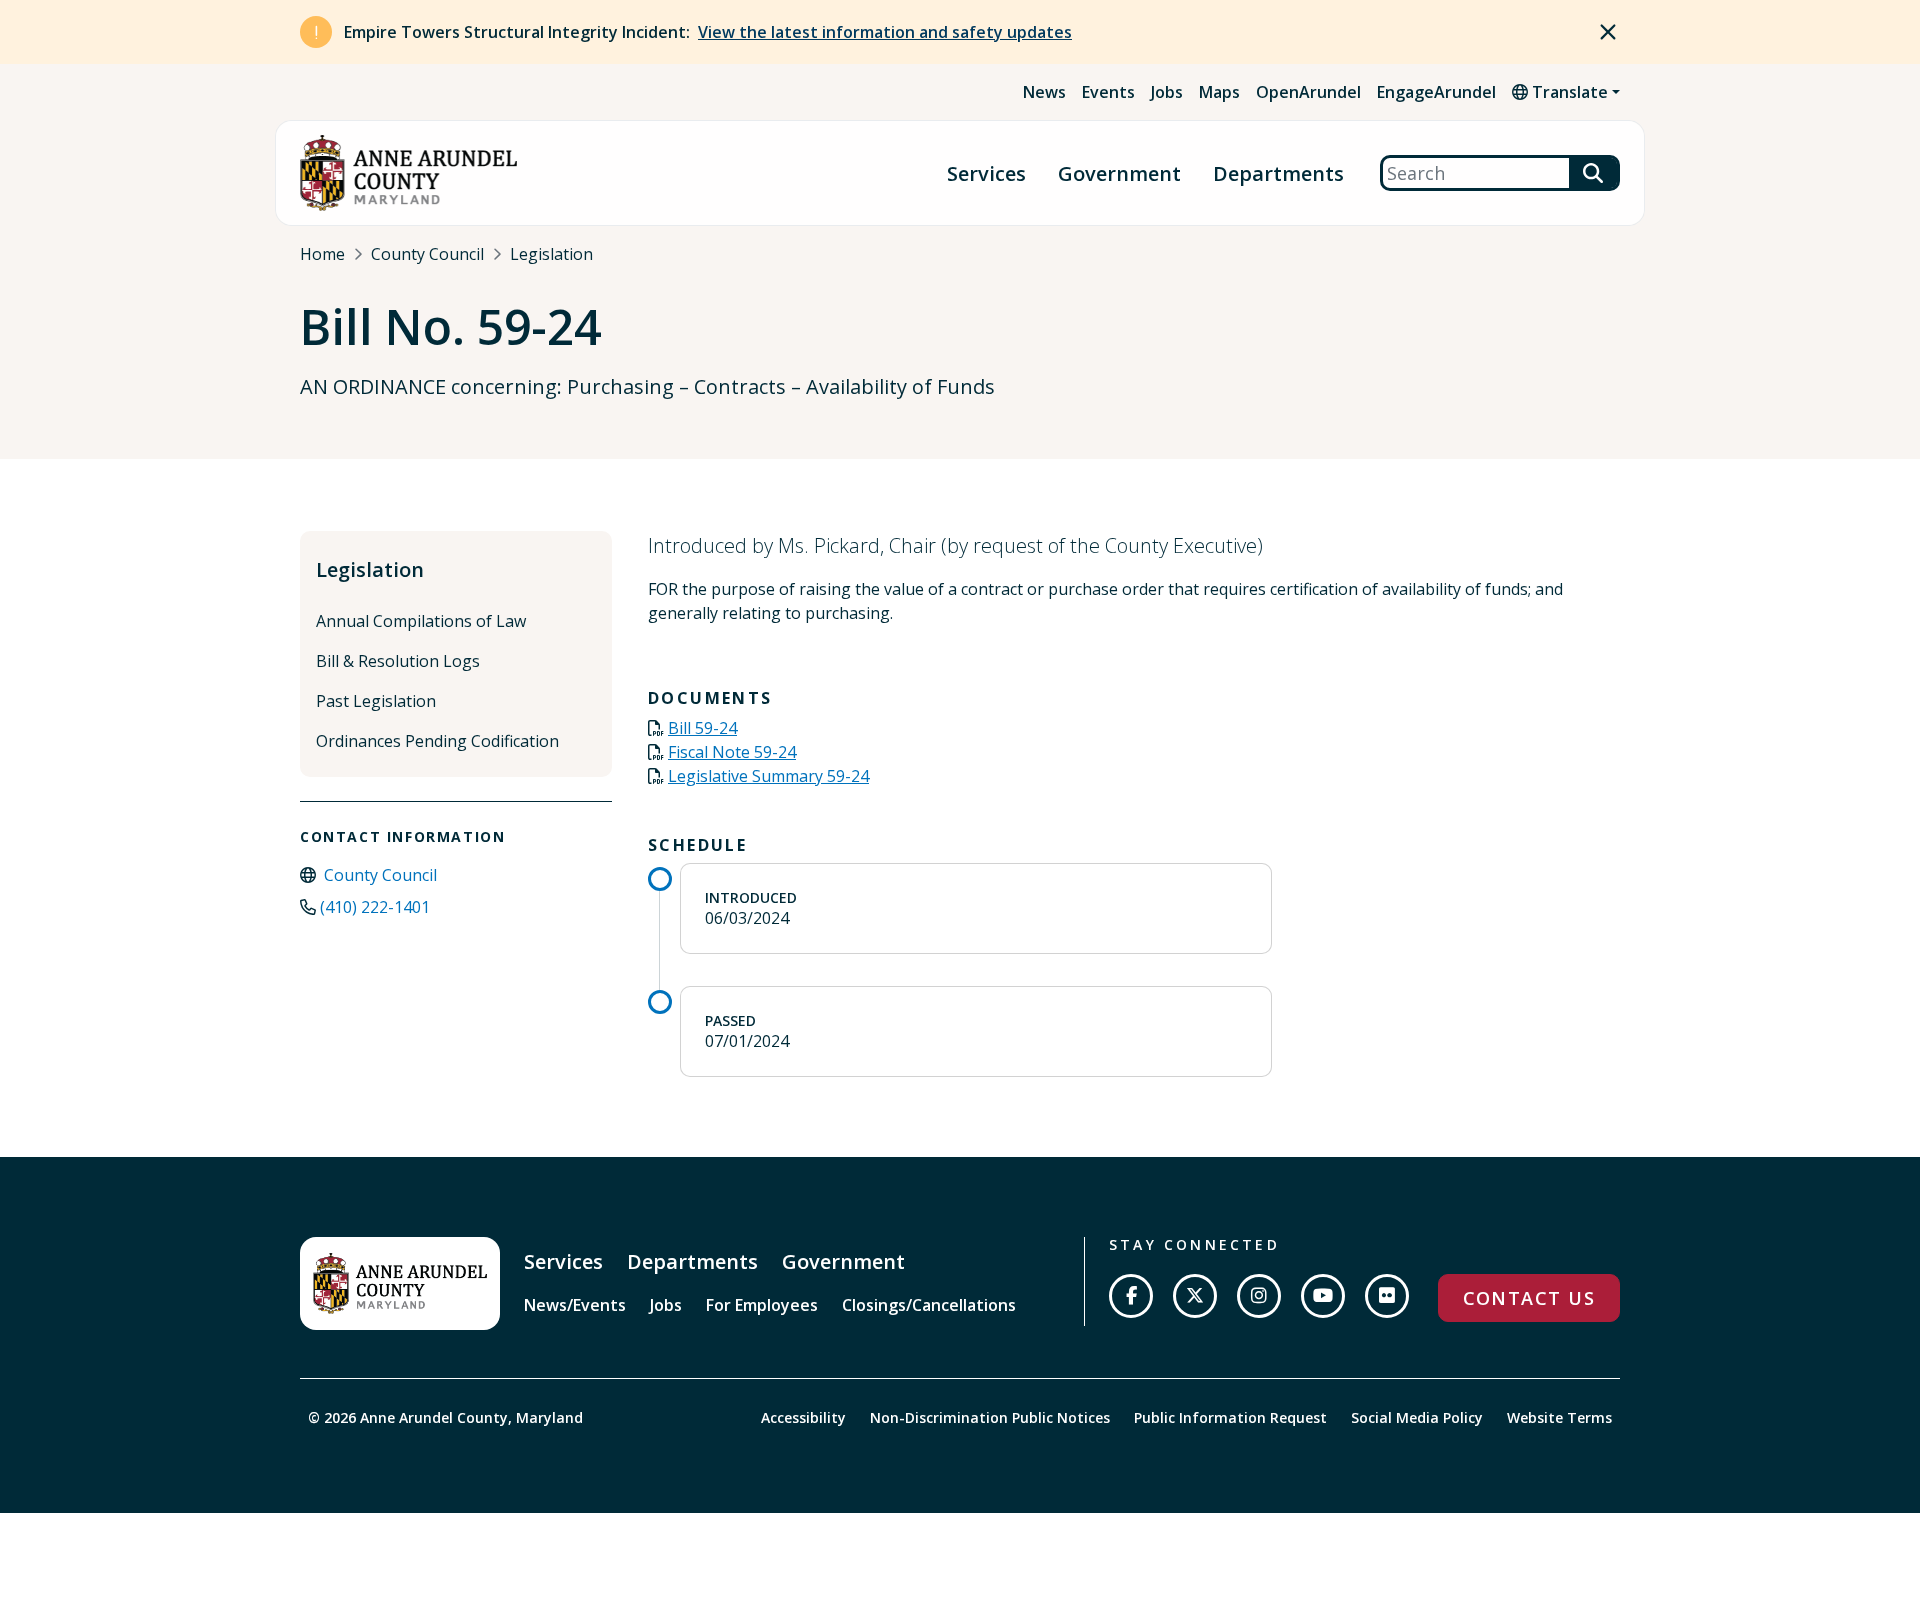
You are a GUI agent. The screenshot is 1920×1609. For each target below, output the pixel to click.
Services (986, 173)
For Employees (762, 1305)
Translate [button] (1568, 92)
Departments (1278, 173)
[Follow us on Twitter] (1195, 1296)
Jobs (1167, 92)
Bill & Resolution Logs (398, 661)
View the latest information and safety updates (885, 32)
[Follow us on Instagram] (1259, 1296)
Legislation (551, 254)
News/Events (575, 1305)
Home (322, 254)
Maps (1219, 92)
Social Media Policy (1417, 1417)
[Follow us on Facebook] (1131, 1296)
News (1044, 92)
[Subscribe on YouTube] (1323, 1296)
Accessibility (803, 1417)
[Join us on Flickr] (1387, 1296)
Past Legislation (376, 701)
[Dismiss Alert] (1608, 32)
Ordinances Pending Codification (437, 741)
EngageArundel (1436, 92)
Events (1108, 92)
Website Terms (1559, 1417)
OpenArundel (1308, 92)
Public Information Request (1230, 1417)
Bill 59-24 (702, 728)
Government (1119, 173)
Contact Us (1529, 1298)
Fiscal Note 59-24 (732, 752)
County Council (427, 254)
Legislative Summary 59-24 (768, 776)
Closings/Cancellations (929, 1305)
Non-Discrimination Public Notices (990, 1417)
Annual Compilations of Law (421, 621)
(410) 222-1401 (375, 907)
